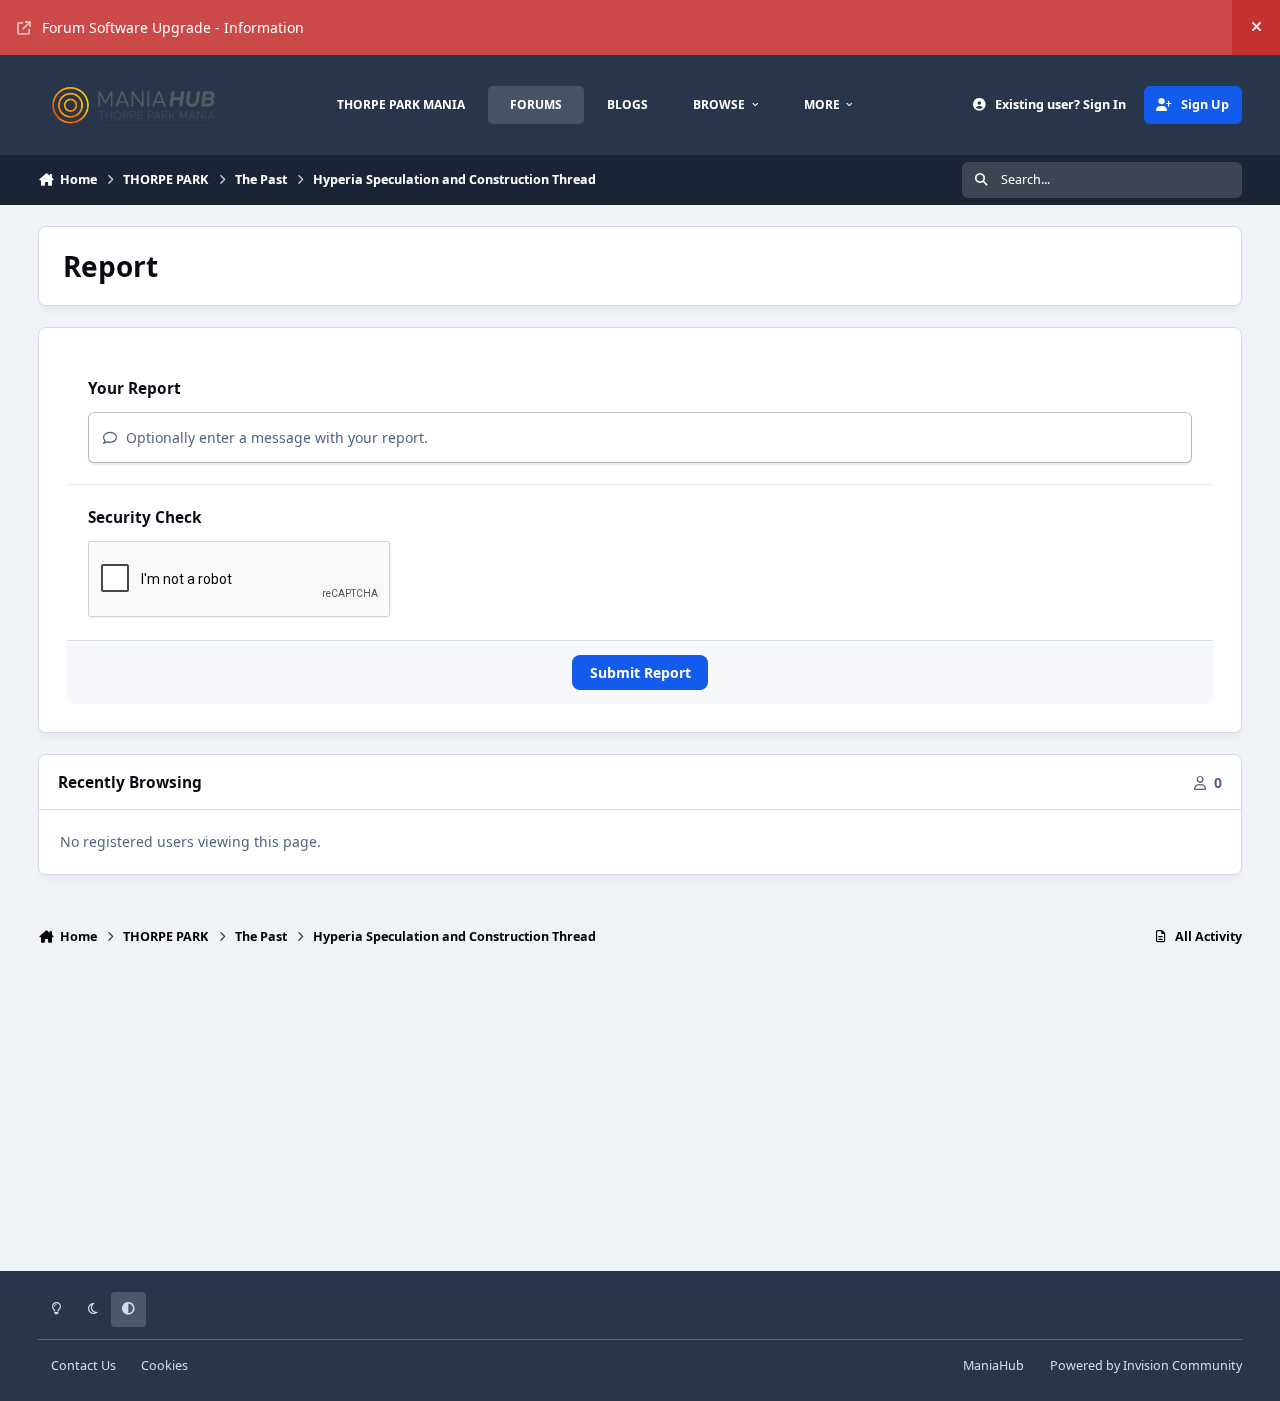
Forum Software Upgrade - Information (173, 27)
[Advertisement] (640, 1117)
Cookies (164, 1365)
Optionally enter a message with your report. (275, 437)
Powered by (1146, 1365)
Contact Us (83, 1365)
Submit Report (640, 672)
